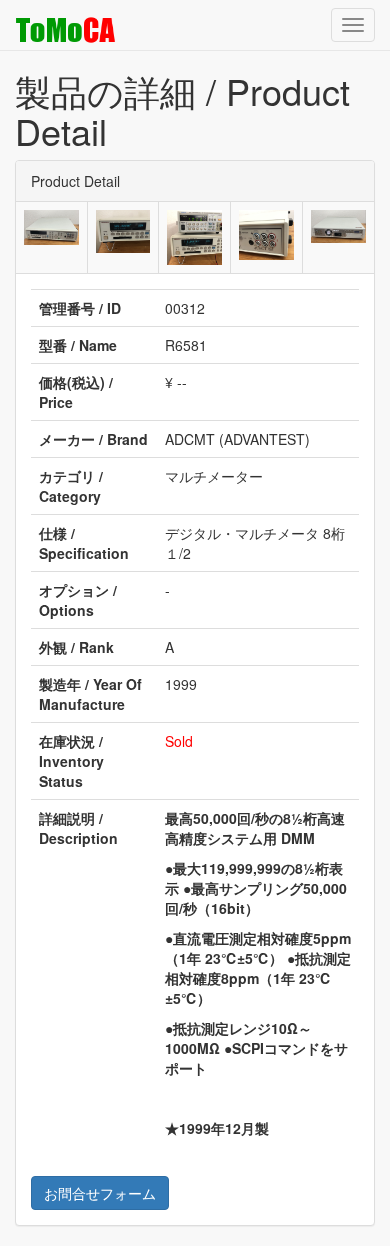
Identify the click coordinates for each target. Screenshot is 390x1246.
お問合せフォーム (100, 1193)
